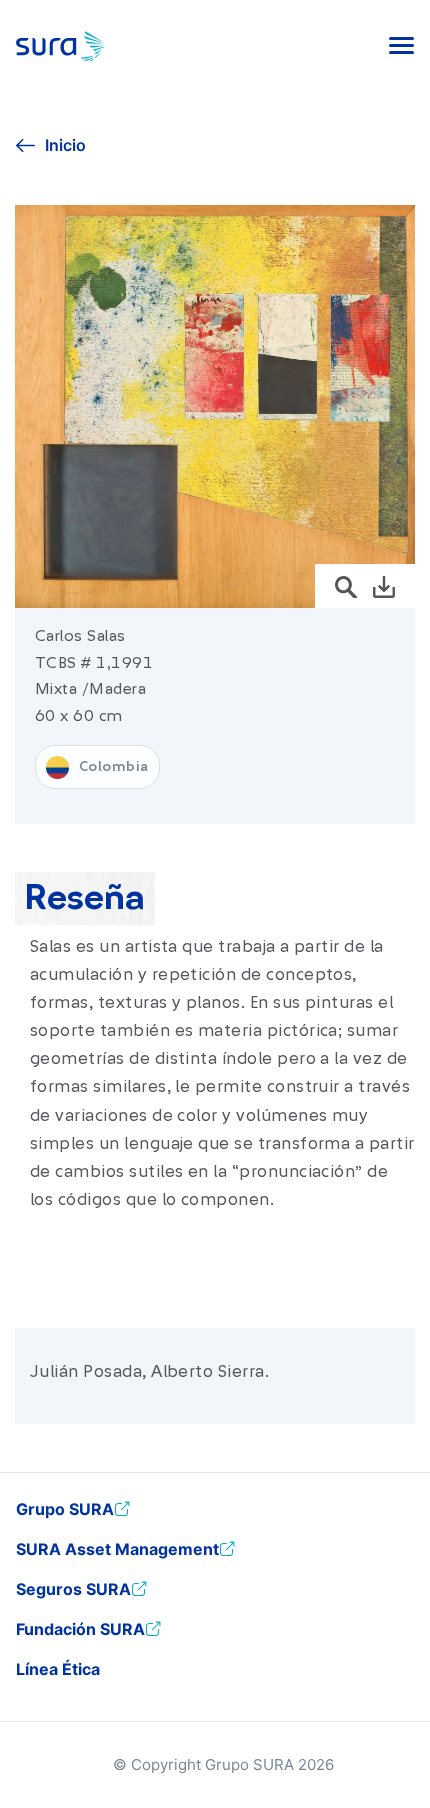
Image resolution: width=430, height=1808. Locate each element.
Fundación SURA (80, 1629)
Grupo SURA (65, 1509)
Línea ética (58, 1669)
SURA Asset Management (117, 1549)
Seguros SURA (73, 1589)
